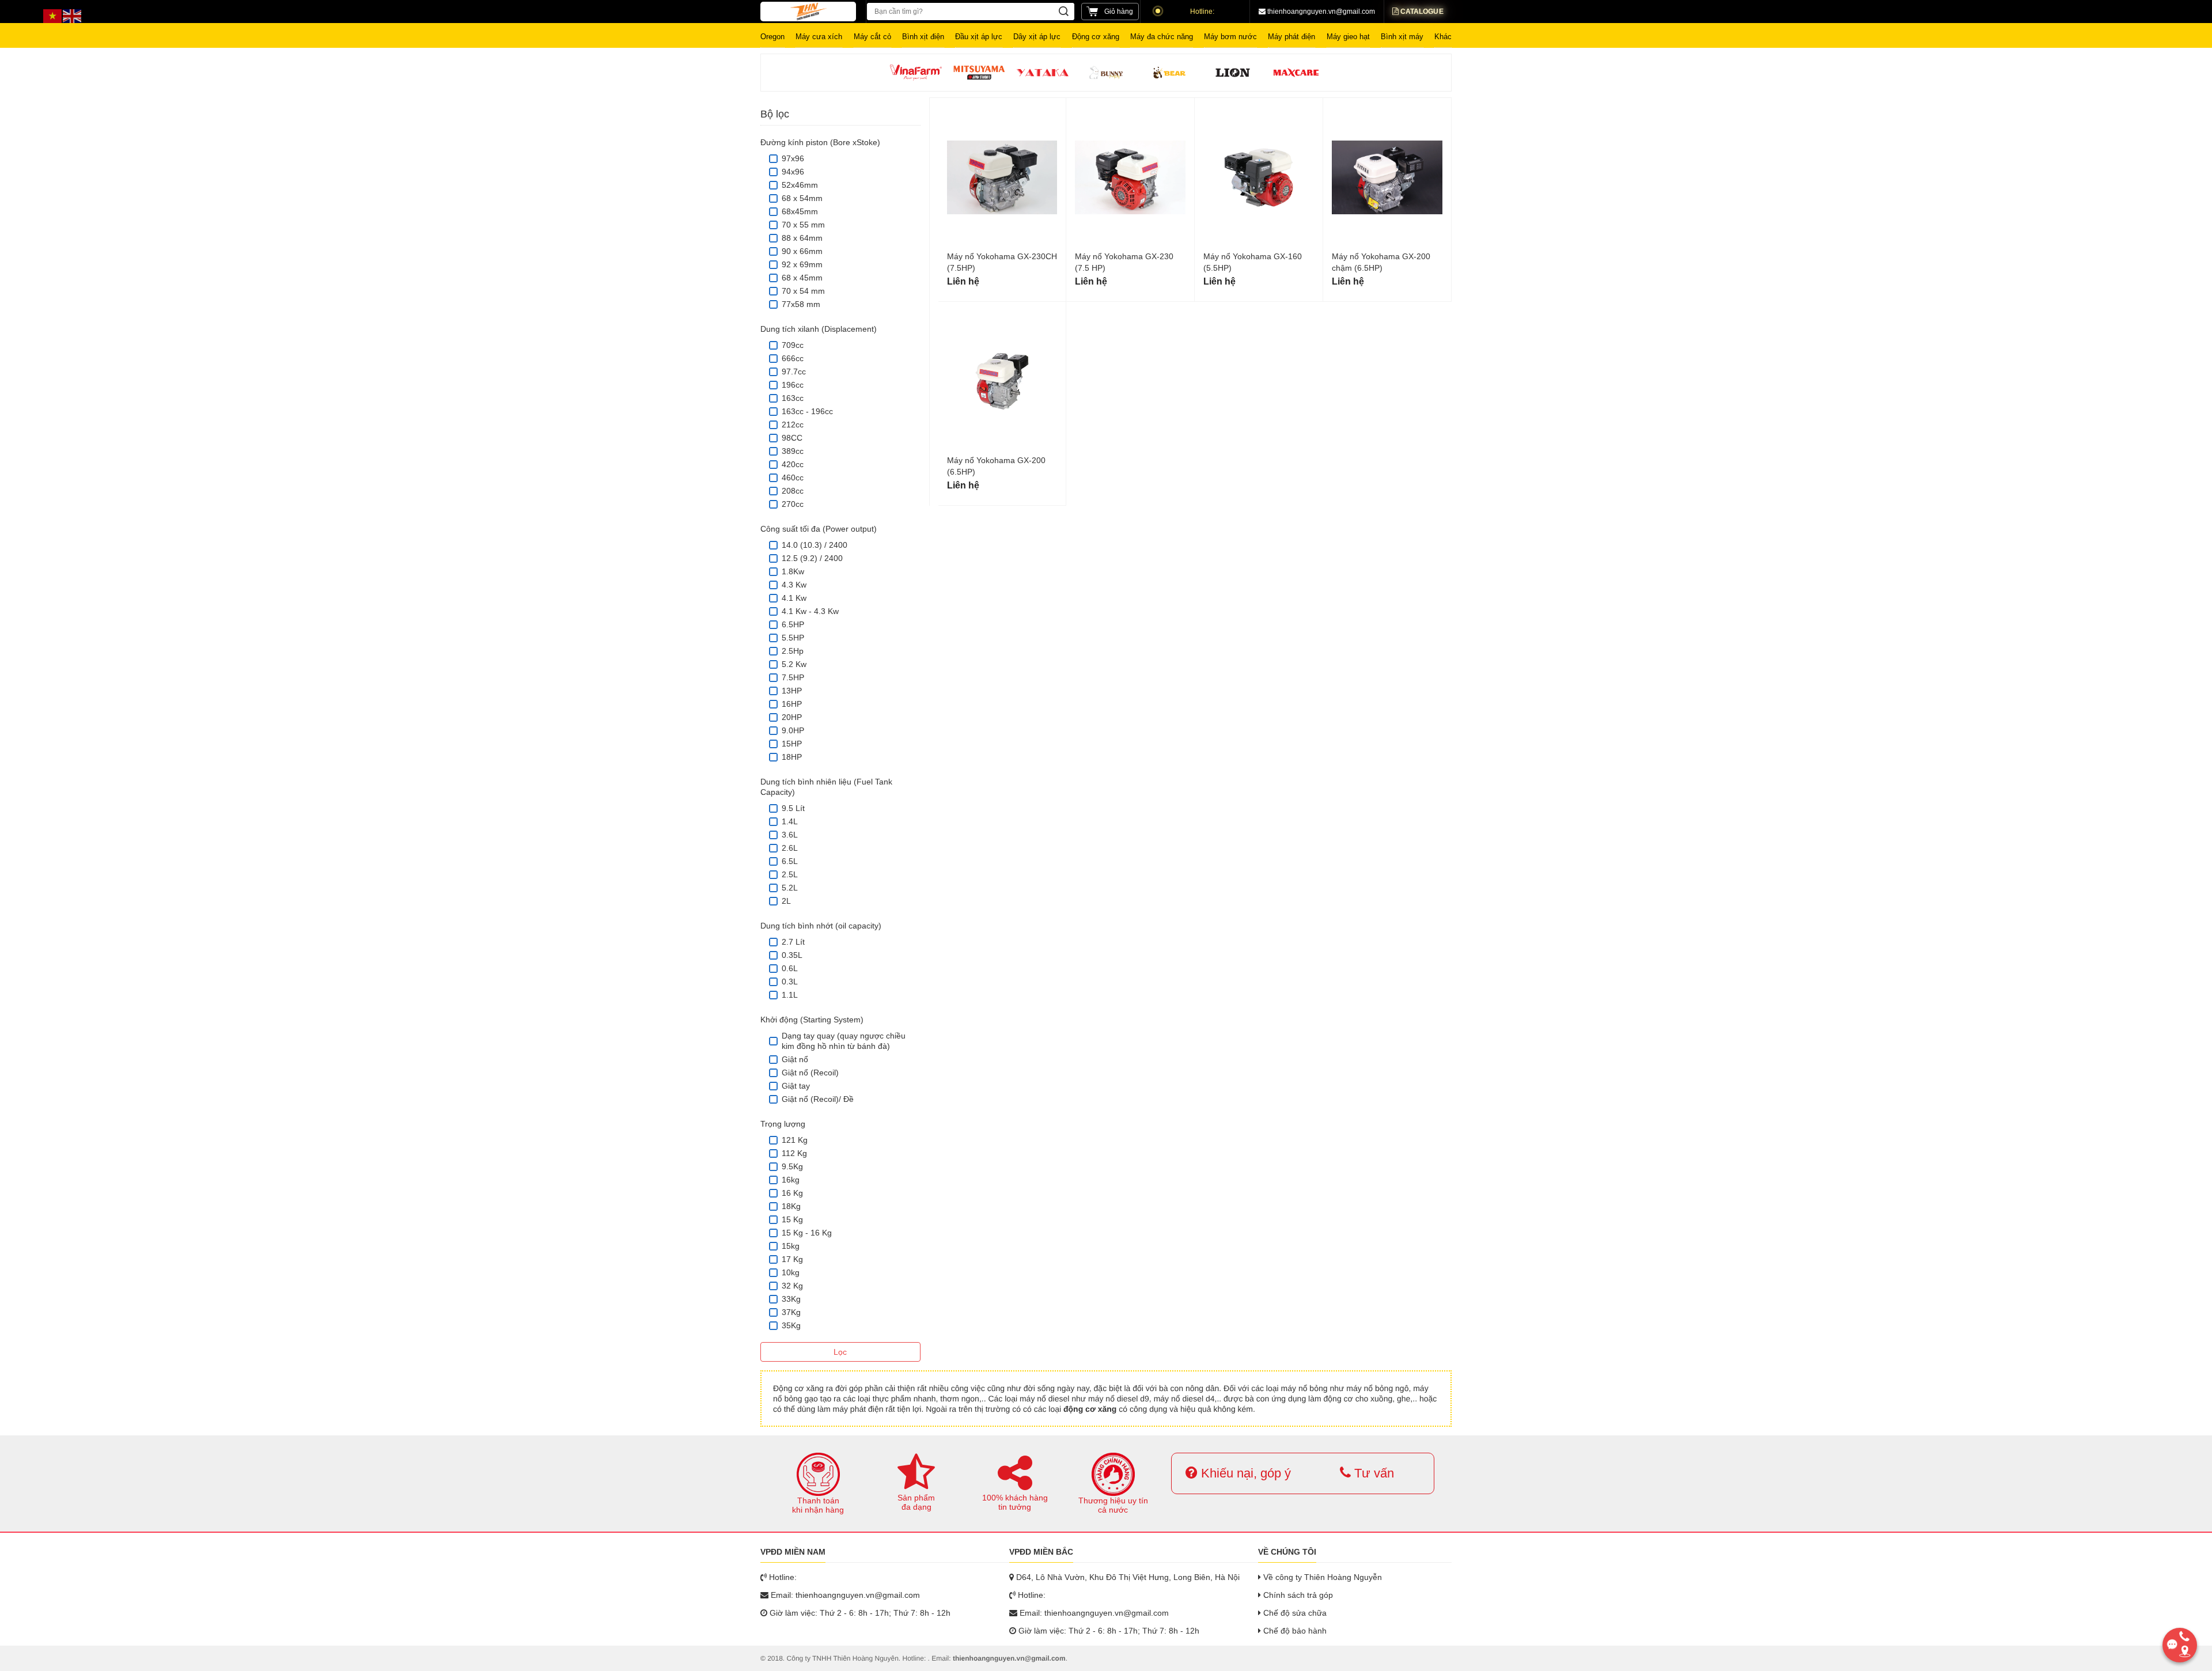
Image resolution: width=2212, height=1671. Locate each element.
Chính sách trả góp (1297, 1595)
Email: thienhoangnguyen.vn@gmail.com (844, 1595)
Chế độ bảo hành (1294, 1631)
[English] (73, 16)
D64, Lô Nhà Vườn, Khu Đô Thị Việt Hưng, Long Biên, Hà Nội (1127, 1577)
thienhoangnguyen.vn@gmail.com (1320, 12)
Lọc (840, 1352)
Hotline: (1202, 12)
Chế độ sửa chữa (1294, 1613)
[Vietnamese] (53, 16)
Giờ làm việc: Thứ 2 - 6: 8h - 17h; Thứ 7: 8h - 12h (859, 1613)
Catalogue (1421, 12)
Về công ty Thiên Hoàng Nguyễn (1321, 1577)
